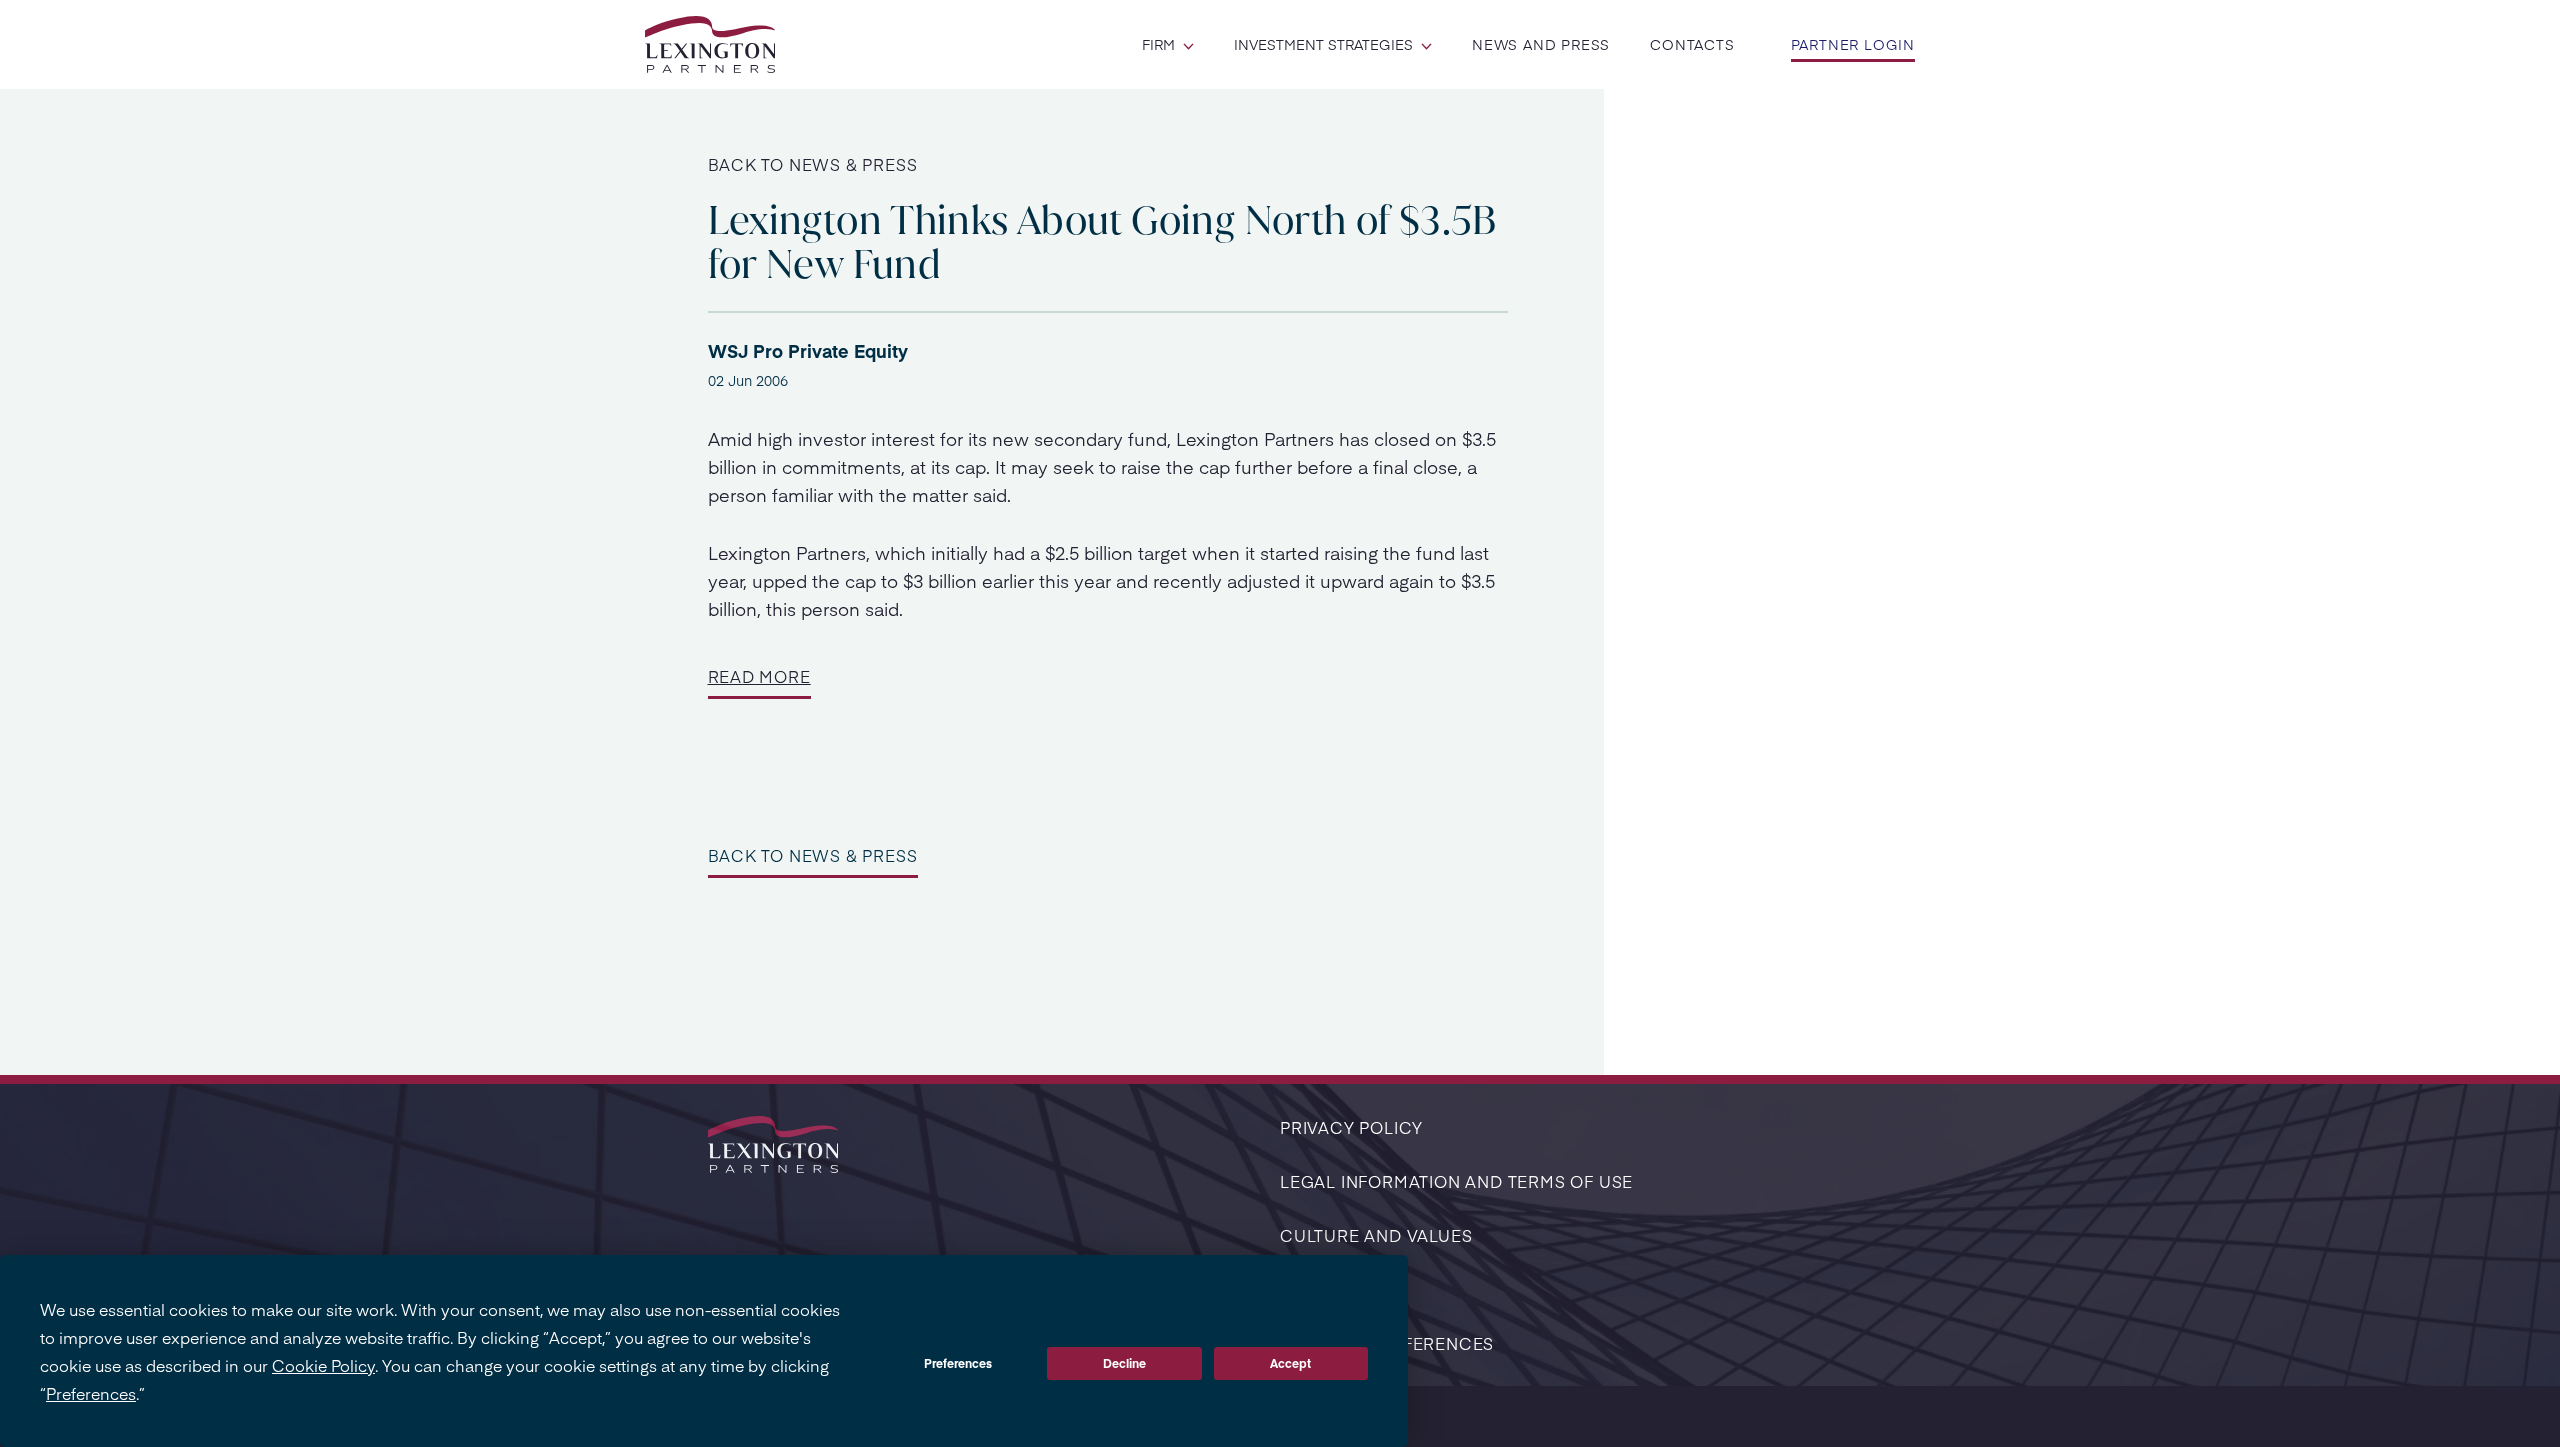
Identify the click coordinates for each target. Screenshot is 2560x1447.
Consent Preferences (1387, 1343)
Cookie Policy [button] (323, 1365)
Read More (759, 676)
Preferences (958, 1363)
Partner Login (1853, 44)
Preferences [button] (91, 1393)
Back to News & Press (813, 164)
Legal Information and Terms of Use (1456, 1181)
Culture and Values (1376, 1235)
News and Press (1541, 44)
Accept (1290, 1363)
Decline (1124, 1363)
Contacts (1692, 44)
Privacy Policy (1351, 1127)
